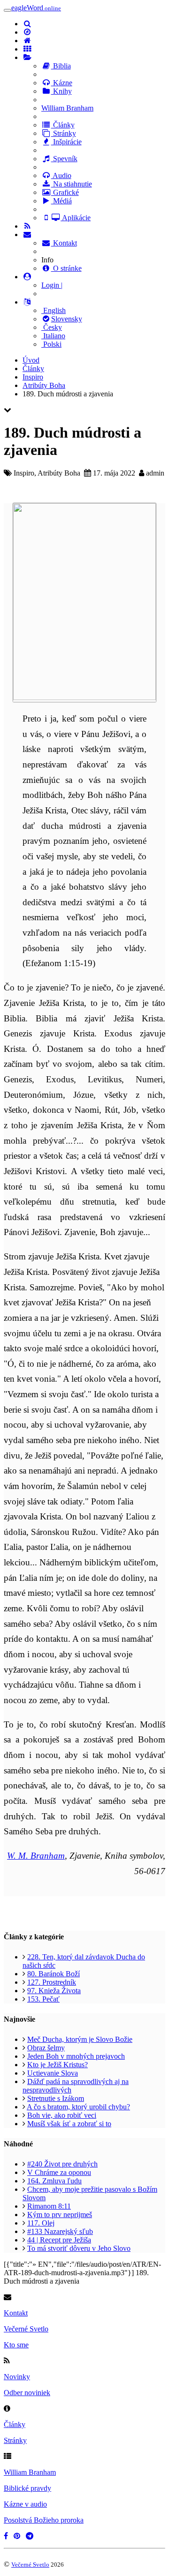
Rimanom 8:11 (49, 2206)
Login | (52, 285)
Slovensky (67, 319)
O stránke (66, 268)
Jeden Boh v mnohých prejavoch (76, 2056)
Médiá (61, 201)
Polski (51, 344)
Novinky (17, 2377)
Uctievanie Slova (53, 2073)
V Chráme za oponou (59, 2172)
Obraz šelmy (46, 2048)
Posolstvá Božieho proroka (44, 2520)
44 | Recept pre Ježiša (59, 2240)
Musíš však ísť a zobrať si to (69, 2124)
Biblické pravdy (27, 2488)
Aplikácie (76, 218)
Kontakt (64, 243)
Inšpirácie (66, 142)
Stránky (64, 133)
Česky (52, 327)
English (54, 310)
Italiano (53, 336)
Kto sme (16, 2345)
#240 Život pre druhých (62, 2164)
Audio (61, 175)
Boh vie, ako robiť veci (62, 2115)
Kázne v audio (25, 2504)
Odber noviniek (27, 2393)
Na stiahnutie (72, 184)
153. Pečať (43, 1999)
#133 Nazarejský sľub (60, 2231)
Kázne (62, 83)
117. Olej (41, 2223)
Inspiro (33, 377)
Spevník (64, 159)
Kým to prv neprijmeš (60, 2215)
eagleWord (36, 8)
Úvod (31, 360)
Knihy (61, 91)
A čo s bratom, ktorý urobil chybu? (78, 2107)
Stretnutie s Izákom (56, 2098)
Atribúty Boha (44, 385)
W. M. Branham (36, 1856)
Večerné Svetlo (26, 2329)
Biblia (61, 66)
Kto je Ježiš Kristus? (58, 2065)
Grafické (65, 192)
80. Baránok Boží (54, 1974)
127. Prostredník (52, 1982)
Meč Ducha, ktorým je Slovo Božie (80, 2039)
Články (63, 125)
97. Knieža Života (54, 1991)
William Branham (67, 108)
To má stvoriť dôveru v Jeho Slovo (79, 2248)
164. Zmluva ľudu (54, 2181)
